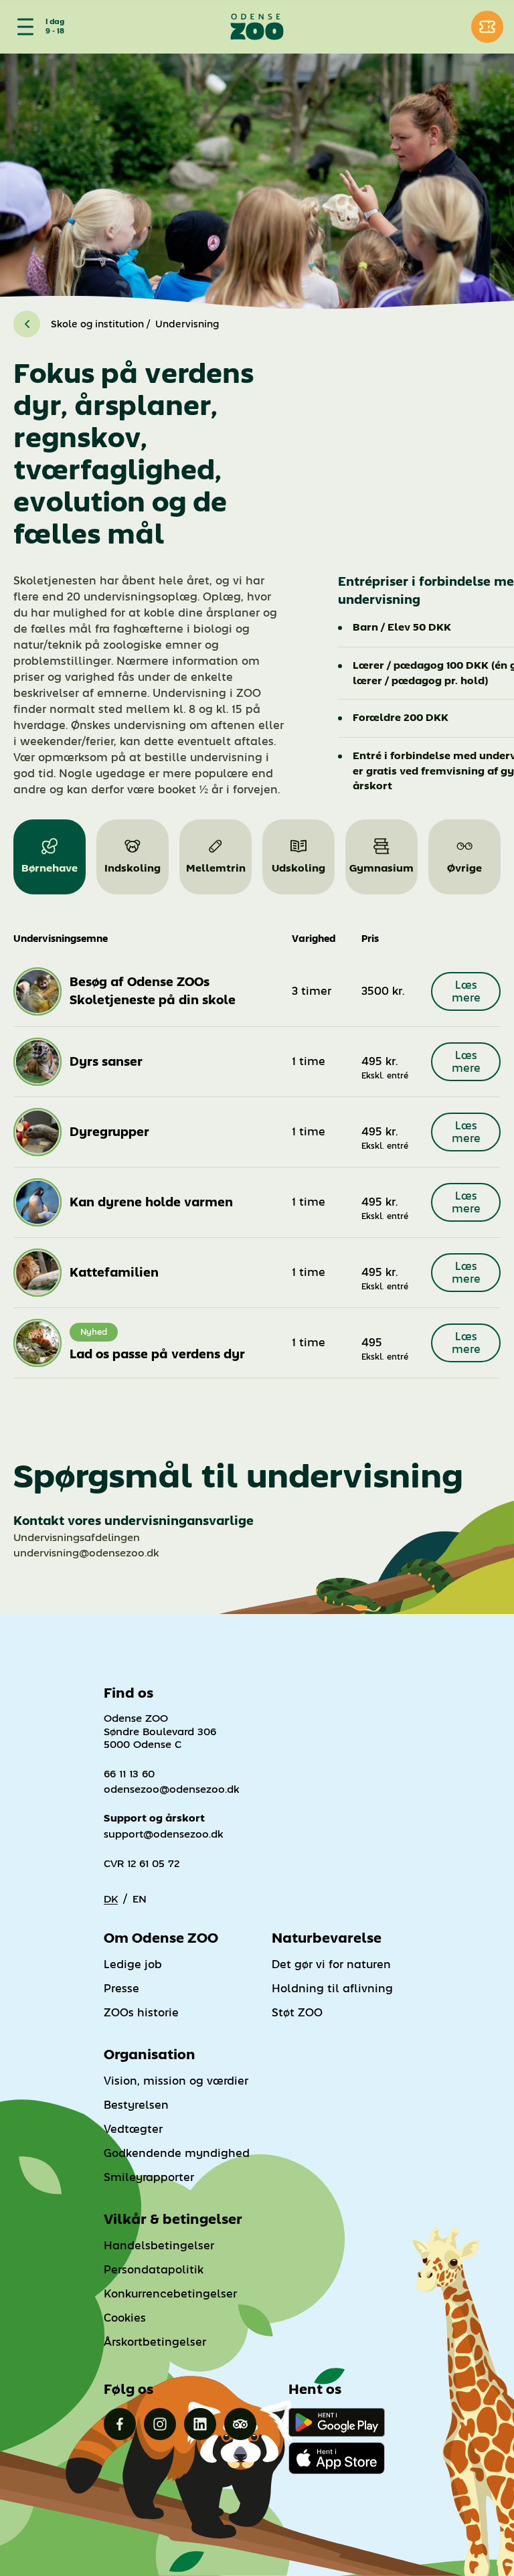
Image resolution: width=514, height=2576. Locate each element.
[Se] (23, 27)
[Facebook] (120, 2424)
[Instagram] (160, 2424)
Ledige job (133, 1964)
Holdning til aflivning (332, 1989)
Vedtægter (133, 2129)
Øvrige (464, 868)
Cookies (125, 2318)
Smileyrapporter (149, 2177)
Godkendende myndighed (177, 2153)
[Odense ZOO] (257, 27)
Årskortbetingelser (155, 2342)
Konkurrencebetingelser (170, 2294)
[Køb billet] (487, 27)
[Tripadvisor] (240, 2424)
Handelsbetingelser (159, 2246)
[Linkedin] (200, 2424)
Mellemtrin (216, 868)
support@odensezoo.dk (164, 1834)
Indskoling (133, 868)
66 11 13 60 (129, 1774)
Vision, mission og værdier (176, 2081)
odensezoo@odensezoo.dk (172, 1789)
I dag (55, 22)
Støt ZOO (297, 2013)
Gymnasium (381, 868)
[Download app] (337, 2458)
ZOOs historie (141, 2013)
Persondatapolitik (154, 2270)
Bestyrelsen (136, 2105)
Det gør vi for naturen (331, 1964)
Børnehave (50, 868)
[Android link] (337, 2422)
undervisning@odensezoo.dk (86, 1553)
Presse (121, 1989)
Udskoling (298, 868)
